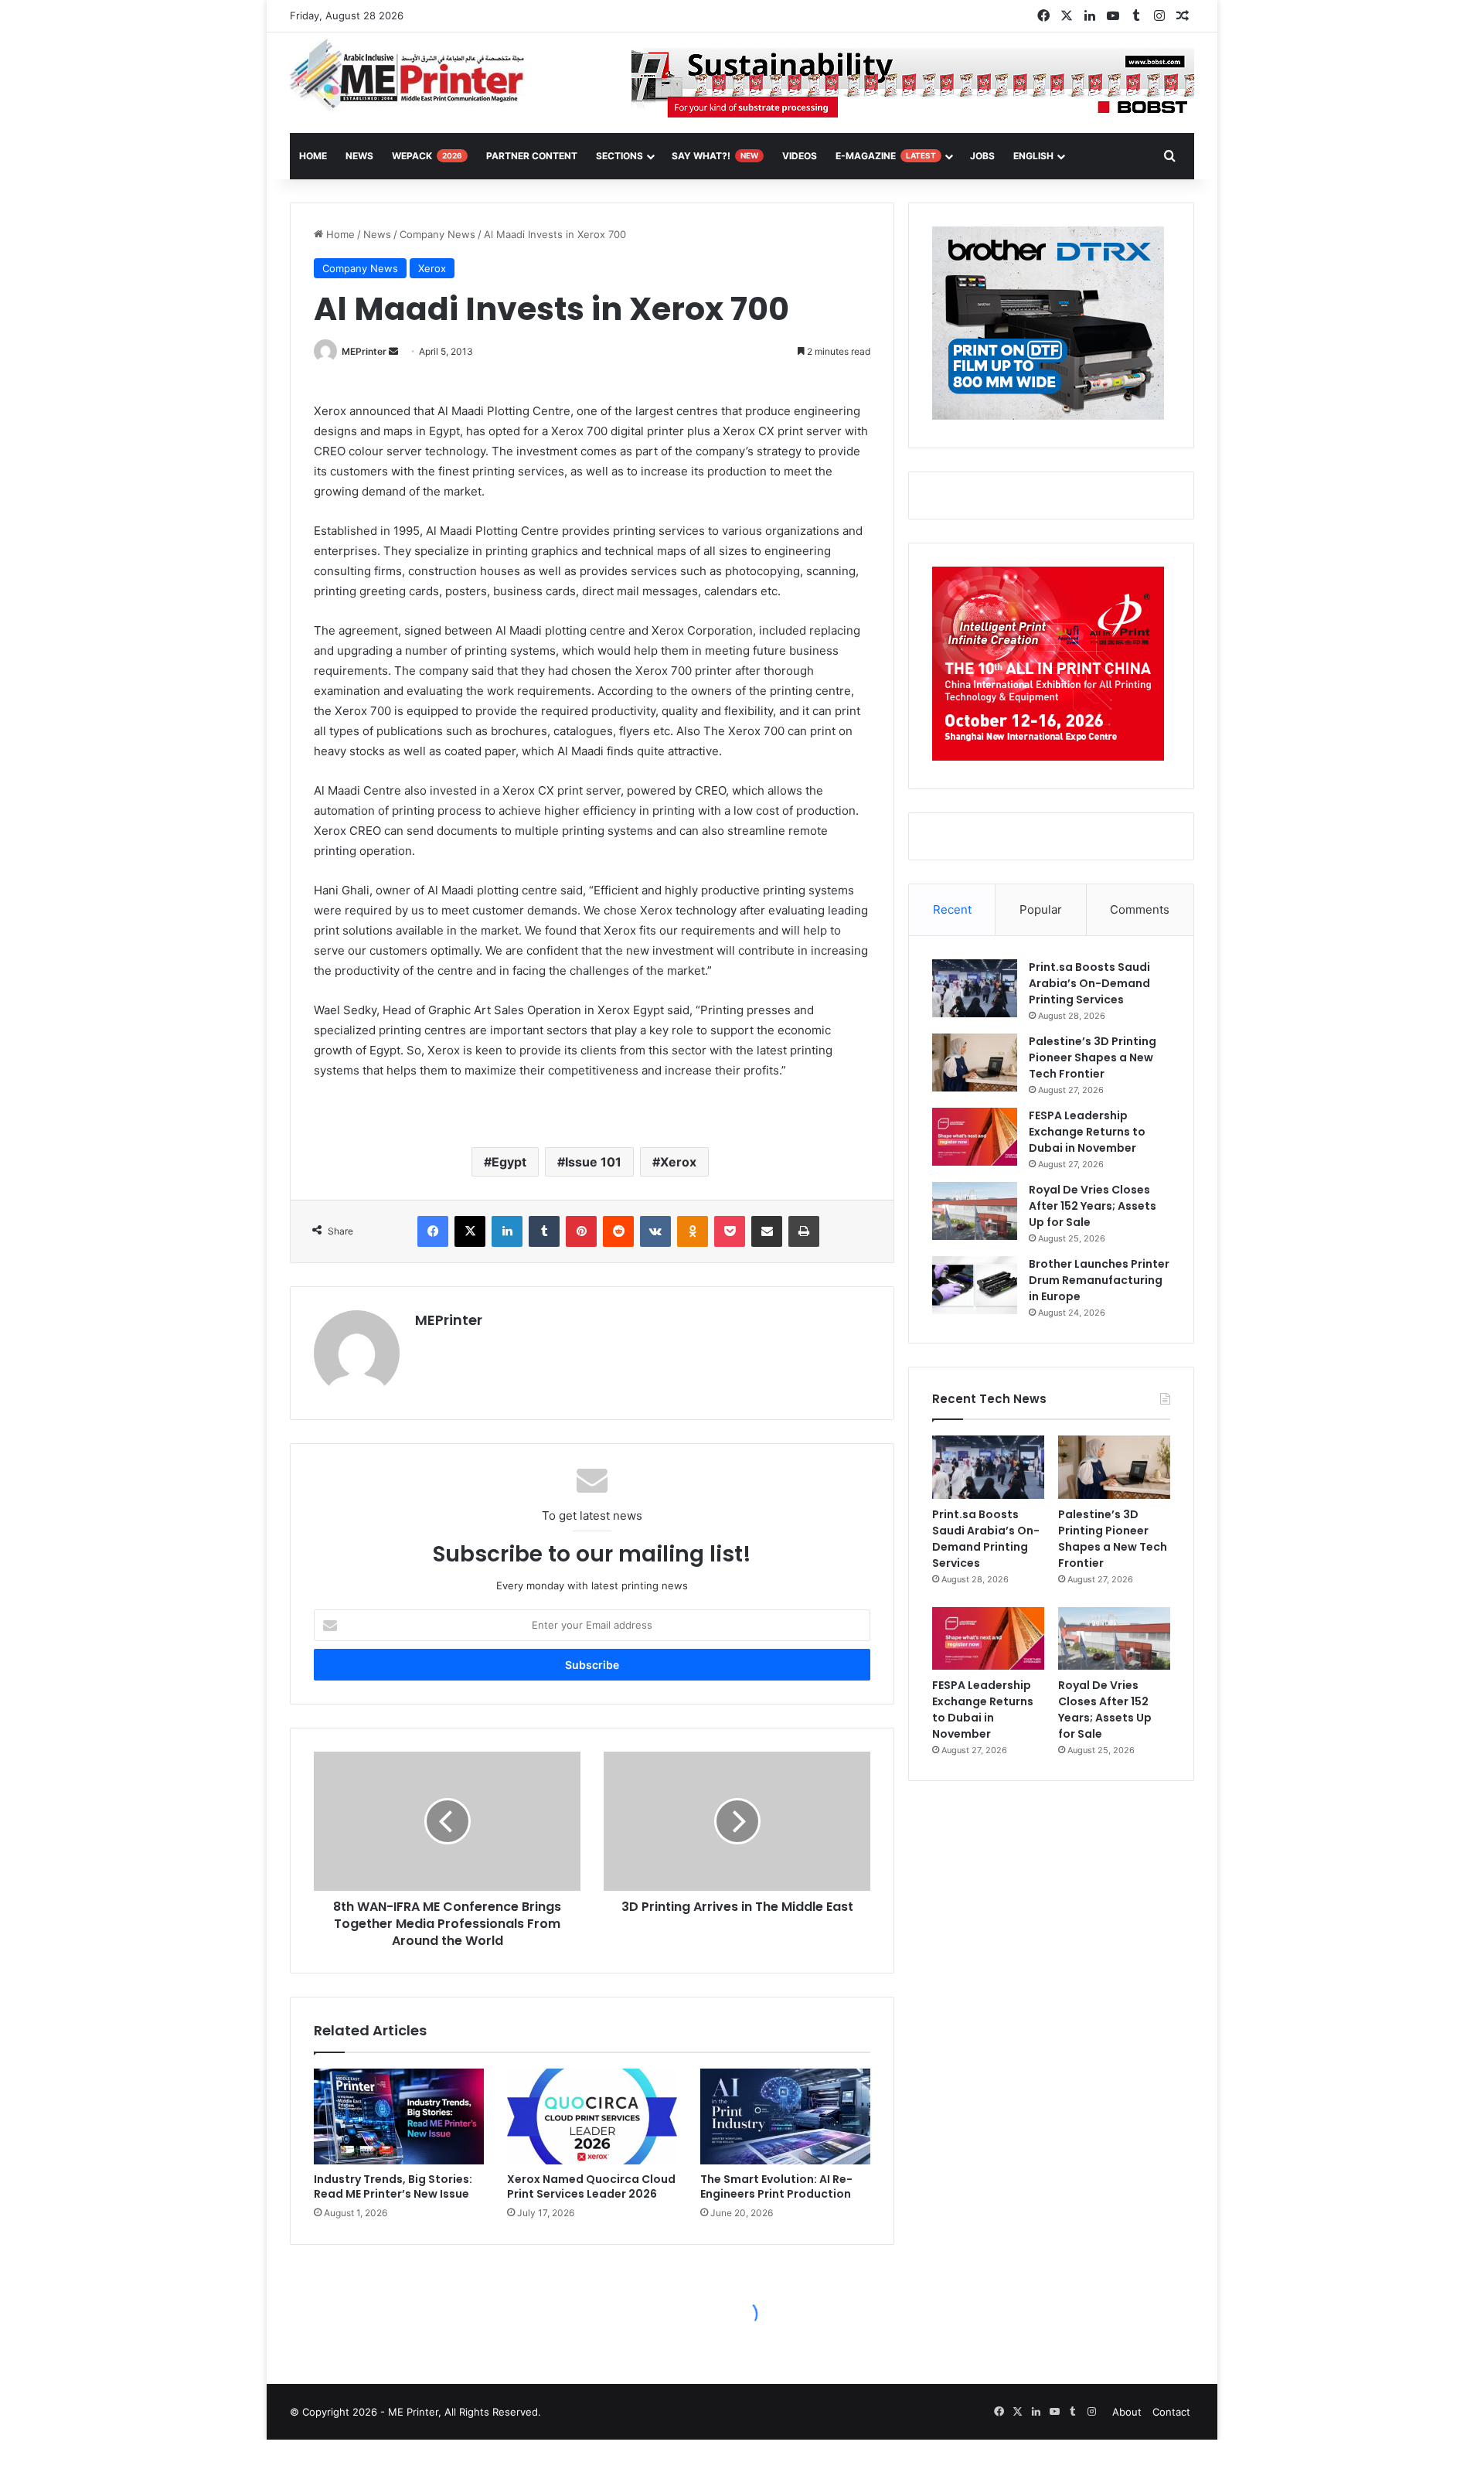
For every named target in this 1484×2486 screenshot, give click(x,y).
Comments (1140, 909)
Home (339, 234)
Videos (800, 156)
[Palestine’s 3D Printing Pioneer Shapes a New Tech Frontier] (975, 1063)
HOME (313, 156)
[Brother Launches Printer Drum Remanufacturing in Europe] (975, 1285)
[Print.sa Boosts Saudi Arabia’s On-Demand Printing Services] (975, 988)
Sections (619, 156)
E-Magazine (886, 156)
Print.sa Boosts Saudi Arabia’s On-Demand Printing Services (1089, 983)
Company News (437, 234)
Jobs (982, 156)
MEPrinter (364, 351)
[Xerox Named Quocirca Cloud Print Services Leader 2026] (592, 2117)
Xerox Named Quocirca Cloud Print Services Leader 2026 (591, 2186)
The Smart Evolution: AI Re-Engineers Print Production (776, 2186)
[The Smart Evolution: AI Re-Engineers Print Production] (785, 2117)
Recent (952, 909)
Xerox (432, 268)
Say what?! (715, 156)
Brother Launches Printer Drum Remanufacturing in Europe (1099, 1280)
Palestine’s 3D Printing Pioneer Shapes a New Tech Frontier (1093, 1057)
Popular (1041, 909)
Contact (1171, 2412)
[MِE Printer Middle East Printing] (415, 75)
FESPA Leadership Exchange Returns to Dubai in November (1087, 1132)
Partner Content (532, 156)
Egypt (509, 1162)
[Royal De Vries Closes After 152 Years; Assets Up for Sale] (975, 1211)
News (359, 156)
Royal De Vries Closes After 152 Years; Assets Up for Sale (1093, 1206)
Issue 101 (593, 1162)
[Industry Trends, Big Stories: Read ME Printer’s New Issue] (399, 2117)
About (1127, 2412)
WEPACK (427, 156)
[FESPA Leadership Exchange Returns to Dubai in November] (975, 1137)
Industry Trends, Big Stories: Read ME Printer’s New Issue (393, 2186)
